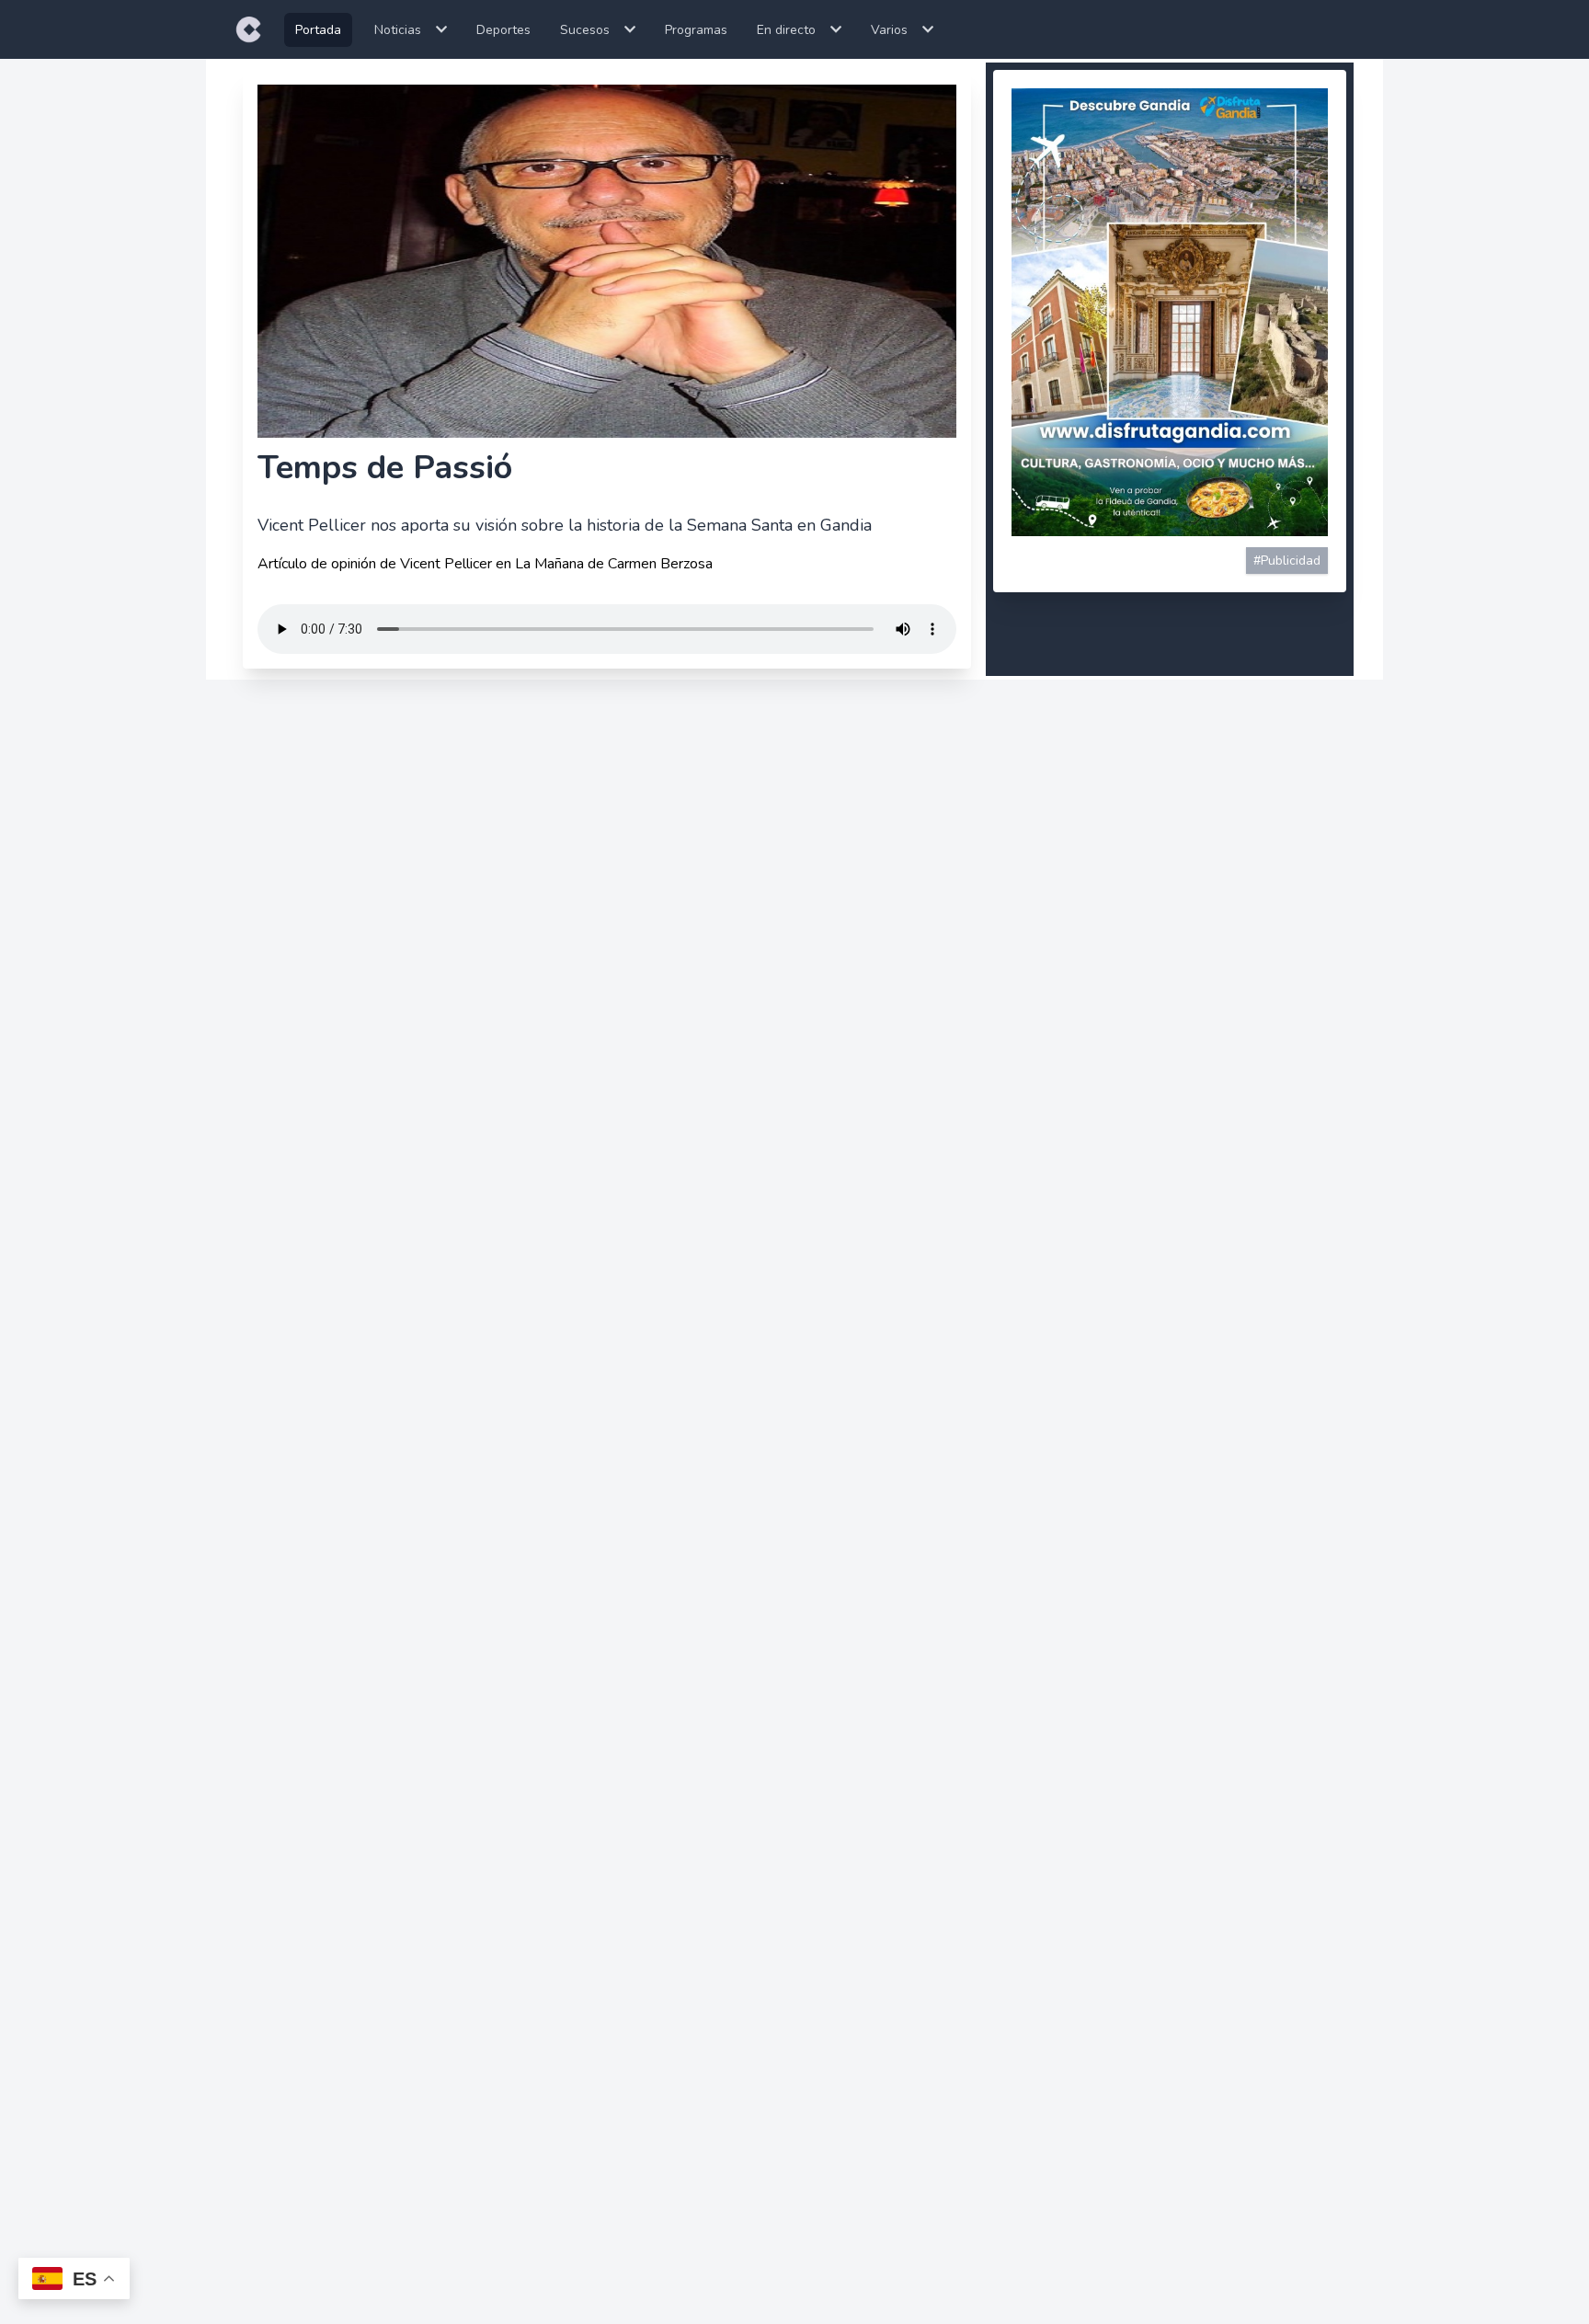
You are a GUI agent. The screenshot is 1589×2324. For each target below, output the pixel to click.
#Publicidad (1287, 561)
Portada (318, 30)
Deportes (503, 30)
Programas (696, 30)
